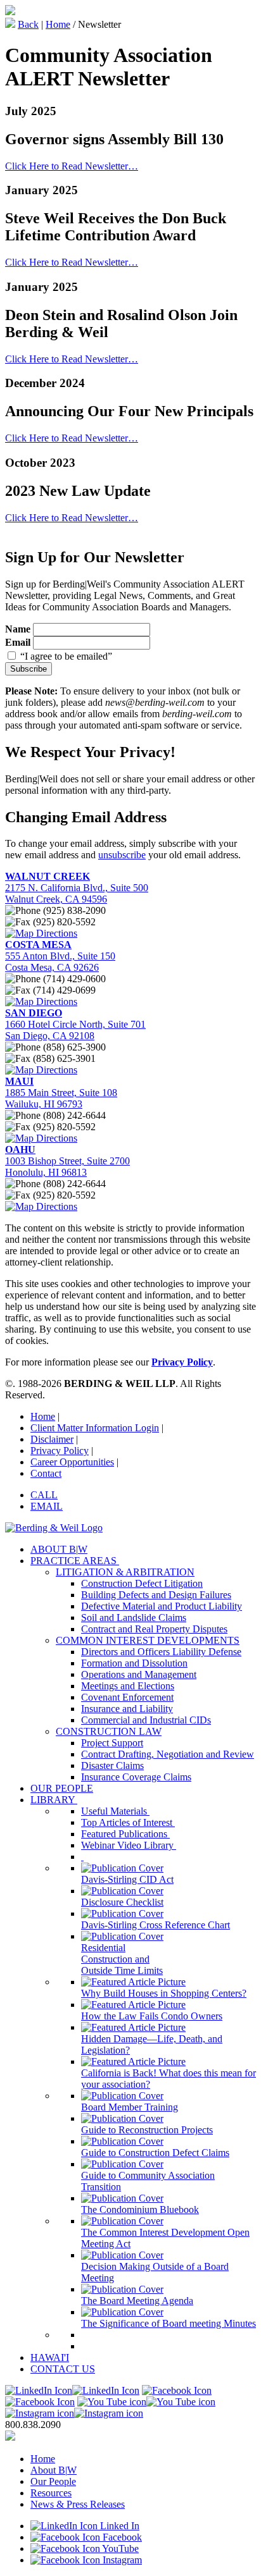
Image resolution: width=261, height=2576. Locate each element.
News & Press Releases (78, 2504)
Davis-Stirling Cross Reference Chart (156, 1925)
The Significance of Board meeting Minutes (169, 2323)
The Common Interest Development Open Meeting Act (165, 2238)
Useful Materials (115, 1811)
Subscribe (29, 669)
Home (58, 24)
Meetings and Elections (128, 1686)
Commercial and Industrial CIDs (146, 1720)
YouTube (119, 2548)
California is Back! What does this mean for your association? (169, 2079)
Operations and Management (139, 1674)
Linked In (118, 2526)
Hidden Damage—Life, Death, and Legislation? (152, 2044)
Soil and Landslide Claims (134, 1618)
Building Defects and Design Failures (156, 1595)
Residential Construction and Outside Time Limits (122, 1959)
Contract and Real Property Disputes (154, 1629)
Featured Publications (125, 1834)
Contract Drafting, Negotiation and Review (168, 1754)
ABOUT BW (59, 1549)
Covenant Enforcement (127, 1697)
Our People (53, 2481)
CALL (44, 1495)
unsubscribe (122, 855)
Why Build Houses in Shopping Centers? (164, 1993)
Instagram (121, 2560)
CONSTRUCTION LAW (109, 1731)
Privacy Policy (60, 1451)
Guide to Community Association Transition (148, 2181)
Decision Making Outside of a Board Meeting (155, 2272)
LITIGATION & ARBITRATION (125, 1572)
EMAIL (47, 1506)
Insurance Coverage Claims (136, 1777)
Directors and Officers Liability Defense (161, 1652)
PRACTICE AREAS (75, 1561)
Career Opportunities (72, 1462)
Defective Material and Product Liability (162, 1606)
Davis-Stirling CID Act (127, 1879)
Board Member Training (130, 2107)
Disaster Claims (112, 1766)
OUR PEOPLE (62, 1788)
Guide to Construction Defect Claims (155, 2153)
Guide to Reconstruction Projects (147, 2130)
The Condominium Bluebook (140, 2209)
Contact (46, 1473)
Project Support (112, 1743)
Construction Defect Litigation (142, 1583)
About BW (54, 2470)
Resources (51, 2493)
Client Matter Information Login (95, 1428)
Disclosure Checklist (122, 1902)
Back (28, 24)
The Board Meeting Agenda (137, 2301)
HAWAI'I (50, 2357)
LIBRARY (54, 1800)
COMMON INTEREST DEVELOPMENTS (148, 1640)
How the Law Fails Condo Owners (152, 2016)
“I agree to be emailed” (66, 656)
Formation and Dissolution (134, 1663)
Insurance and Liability (127, 1709)
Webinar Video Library (129, 1845)
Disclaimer (52, 1439)
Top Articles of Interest (128, 1822)
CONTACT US (63, 2369)
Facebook (121, 2537)
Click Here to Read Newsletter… (72, 166)
